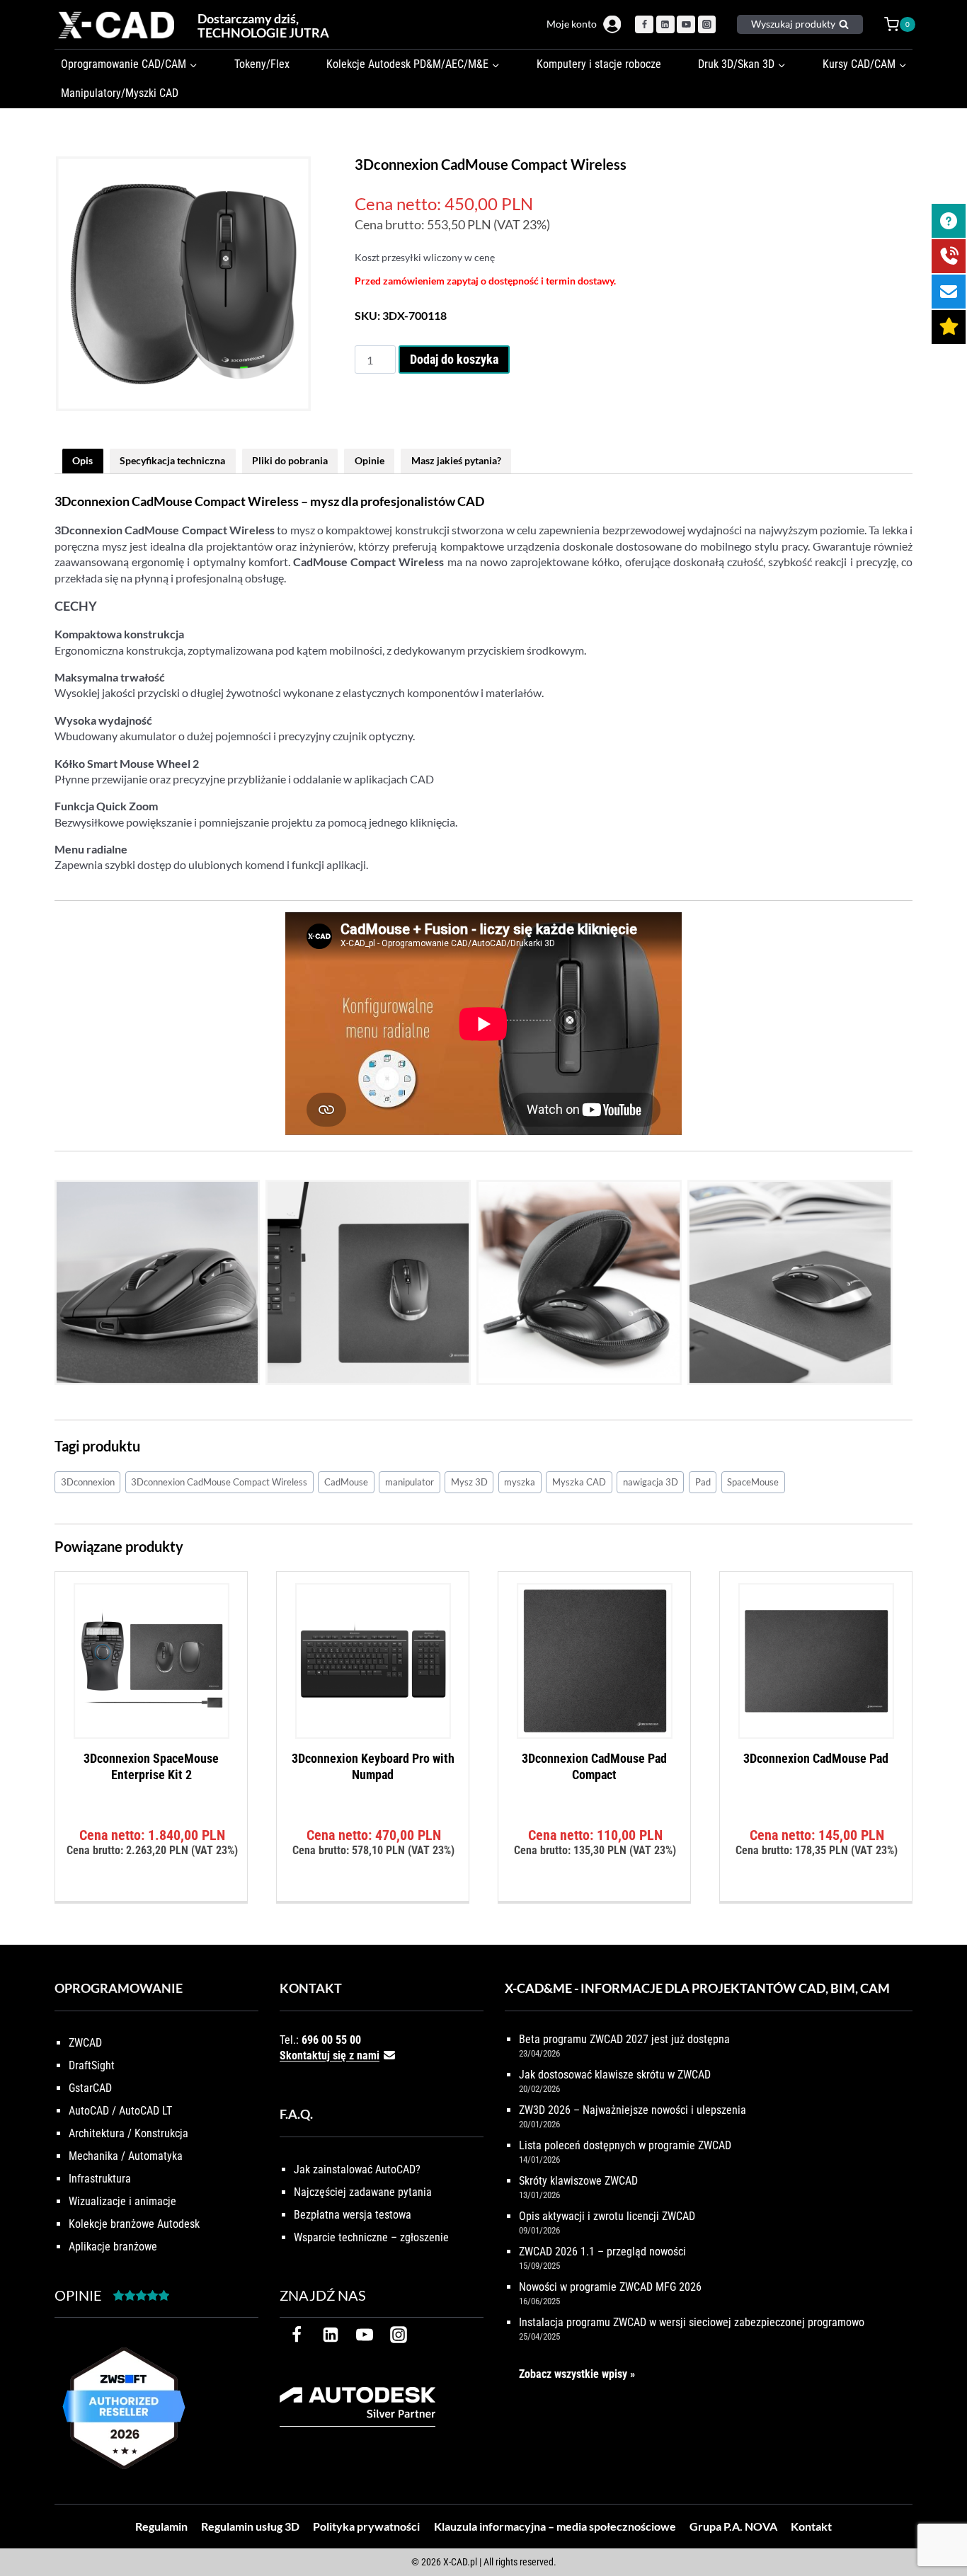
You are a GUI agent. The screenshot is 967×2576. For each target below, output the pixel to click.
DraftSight (92, 2065)
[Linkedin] (665, 25)
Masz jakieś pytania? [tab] (456, 460)
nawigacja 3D (651, 1482)
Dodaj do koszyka (454, 359)
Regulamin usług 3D (250, 2526)
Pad (703, 1482)
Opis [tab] (82, 460)
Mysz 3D (469, 1482)
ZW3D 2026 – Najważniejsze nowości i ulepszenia (633, 2110)
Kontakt (811, 2526)
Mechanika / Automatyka (126, 2156)
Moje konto (572, 24)
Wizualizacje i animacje (122, 2201)
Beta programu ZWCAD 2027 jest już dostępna (624, 2039)
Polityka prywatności (366, 2526)
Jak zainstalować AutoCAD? (357, 2169)
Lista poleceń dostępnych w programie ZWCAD (625, 2145)
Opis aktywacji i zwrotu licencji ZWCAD (607, 2216)
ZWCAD (85, 2043)
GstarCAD (90, 2088)
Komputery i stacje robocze (599, 64)
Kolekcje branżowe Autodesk (134, 2224)
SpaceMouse (753, 1482)
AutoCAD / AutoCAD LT (120, 2111)
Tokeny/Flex (262, 64)
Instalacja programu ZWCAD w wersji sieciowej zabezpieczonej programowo (692, 2322)
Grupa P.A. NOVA (733, 2526)
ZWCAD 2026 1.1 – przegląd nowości (602, 2252)
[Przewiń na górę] (940, 2521)
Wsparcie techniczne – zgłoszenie (371, 2237)
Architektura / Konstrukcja (128, 2133)
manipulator (410, 1482)
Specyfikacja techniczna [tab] (172, 460)
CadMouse (346, 1482)
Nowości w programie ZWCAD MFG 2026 (610, 2287)
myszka (520, 1482)
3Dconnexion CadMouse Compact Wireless (219, 1482)
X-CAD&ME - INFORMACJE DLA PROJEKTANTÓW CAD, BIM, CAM (697, 1988)
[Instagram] (707, 25)
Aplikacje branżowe (113, 2247)
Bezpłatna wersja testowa (353, 2215)
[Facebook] (644, 25)
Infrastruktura (100, 2179)
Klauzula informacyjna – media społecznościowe (555, 2526)
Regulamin (161, 2526)
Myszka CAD (579, 1482)
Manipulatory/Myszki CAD (120, 93)
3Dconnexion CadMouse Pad (816, 1758)
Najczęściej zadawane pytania (363, 2192)
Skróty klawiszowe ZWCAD (578, 2181)
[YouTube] (686, 25)
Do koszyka (151, 1896)
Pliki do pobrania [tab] (290, 460)
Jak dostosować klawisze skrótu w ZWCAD (615, 2075)
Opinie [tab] (370, 460)
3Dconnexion (88, 1482)
